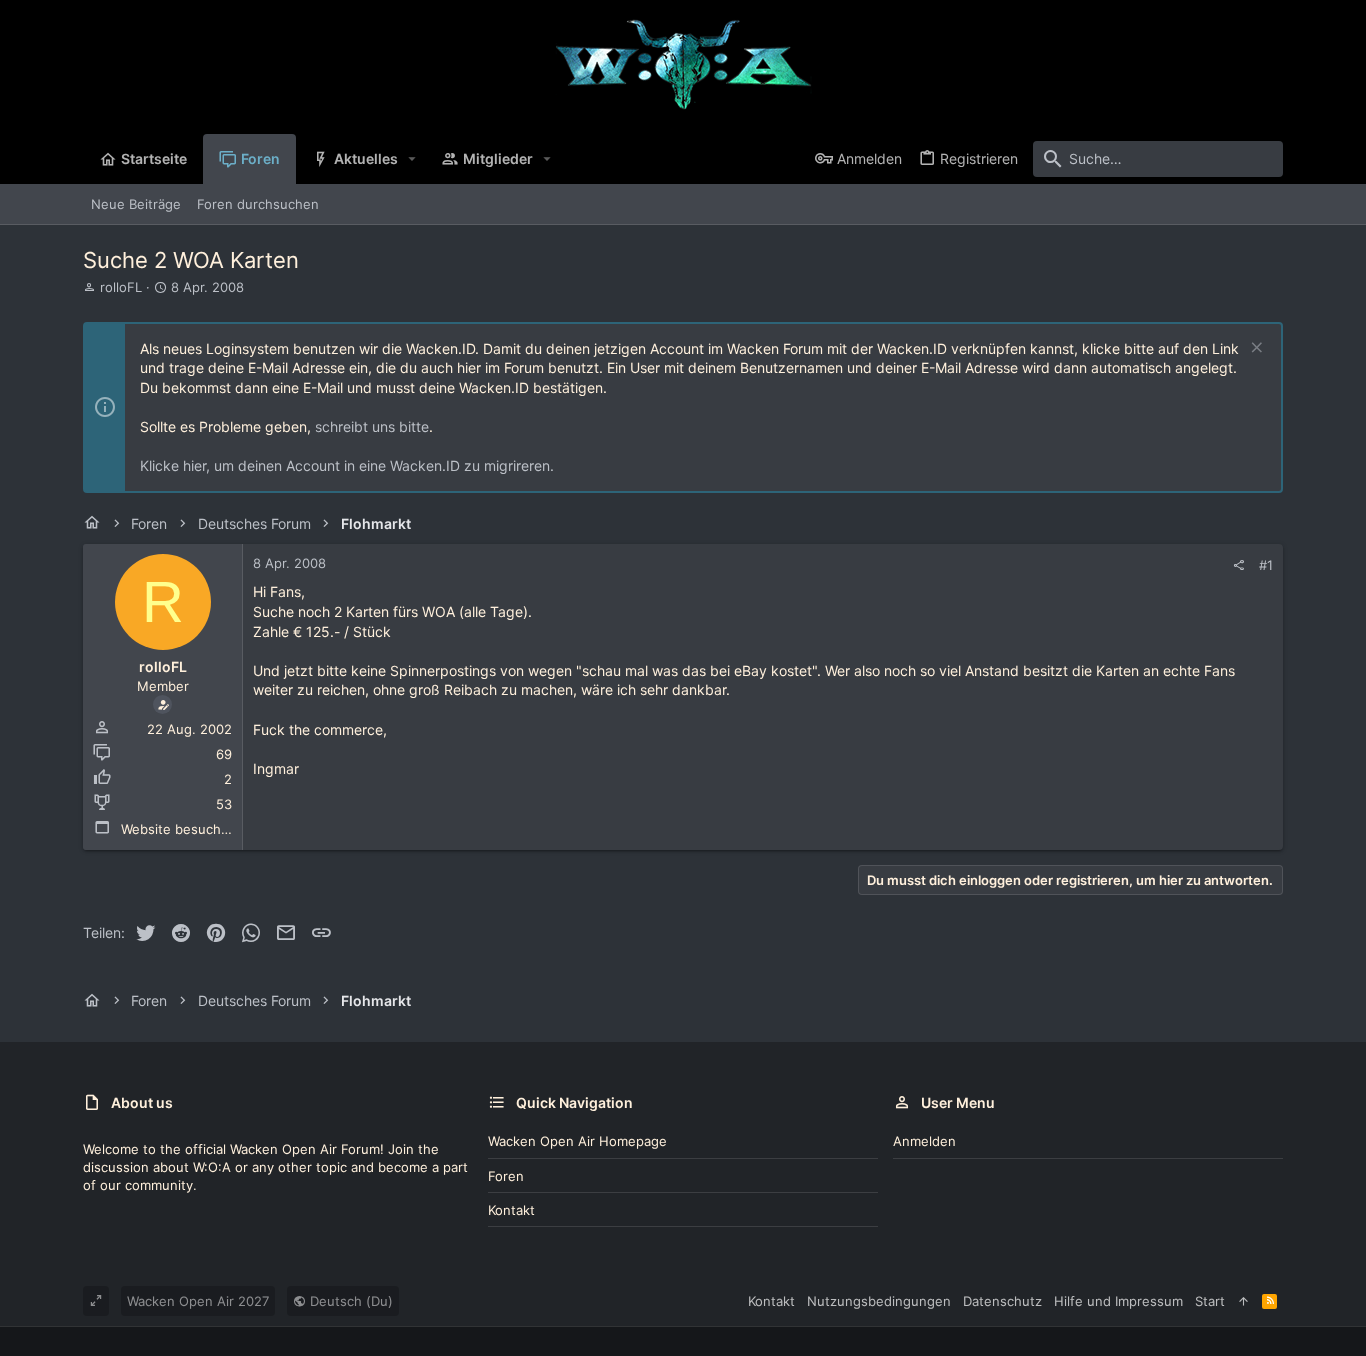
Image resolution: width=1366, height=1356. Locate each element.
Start (1210, 1301)
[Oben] (1243, 1301)
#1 (1266, 565)
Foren (506, 1176)
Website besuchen (179, 829)
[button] (412, 159)
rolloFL (121, 287)
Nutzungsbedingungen (879, 1301)
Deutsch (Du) (349, 1301)
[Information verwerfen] (1254, 349)
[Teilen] (1238, 565)
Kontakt (511, 1210)
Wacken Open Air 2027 (198, 1301)
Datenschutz (1002, 1301)
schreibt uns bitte (372, 426)
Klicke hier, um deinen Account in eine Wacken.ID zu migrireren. (347, 465)
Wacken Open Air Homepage (577, 1141)
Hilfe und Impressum (1118, 1301)
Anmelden (924, 1141)
